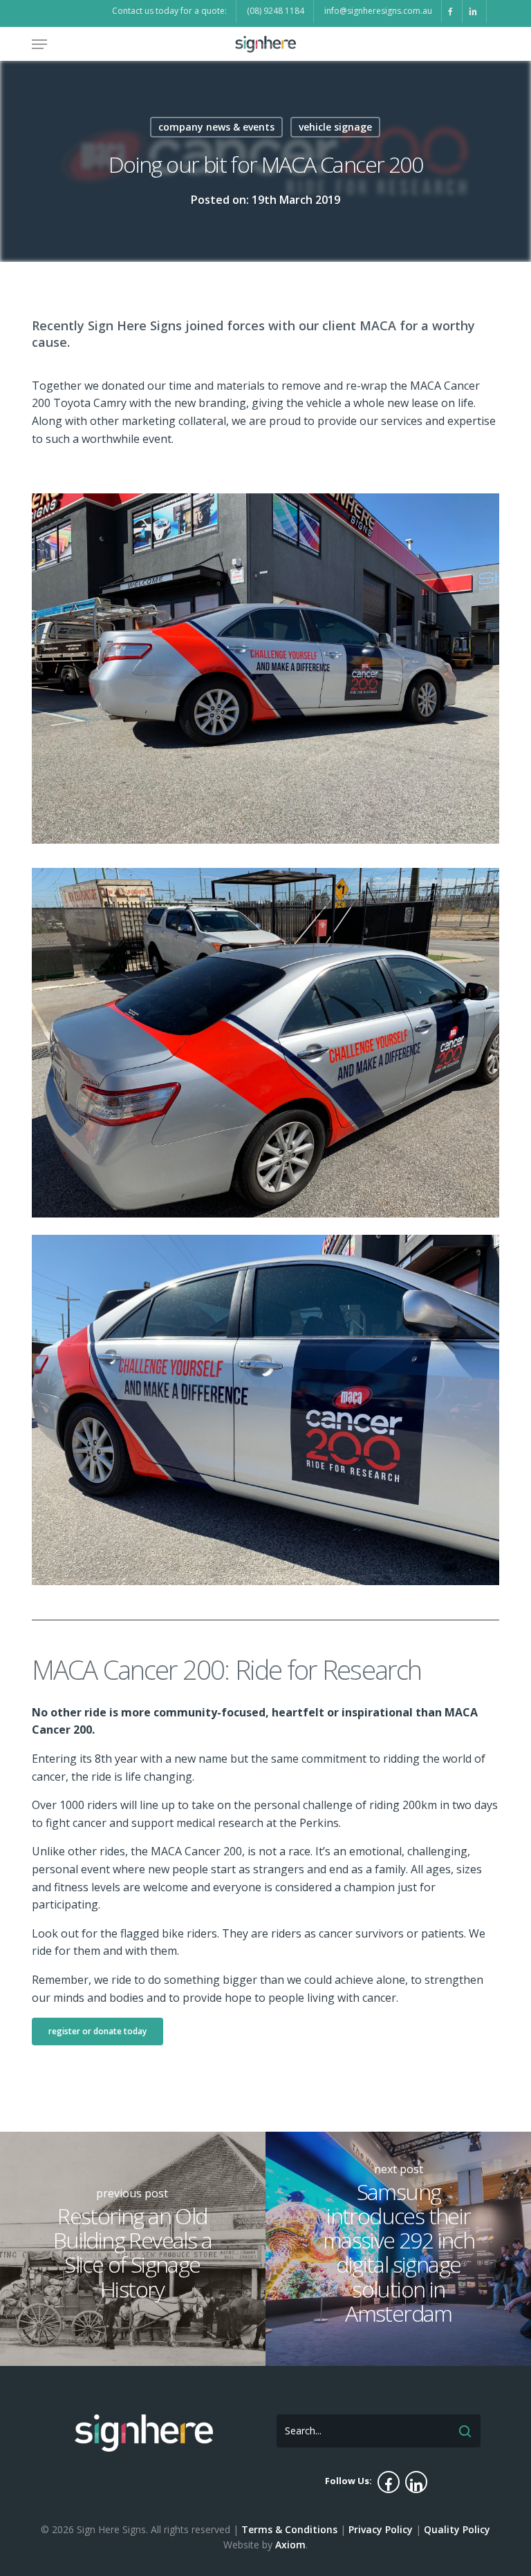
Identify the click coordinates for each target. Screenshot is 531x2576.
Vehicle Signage (335, 127)
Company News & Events (216, 127)
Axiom (290, 2545)
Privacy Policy (381, 2529)
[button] (39, 44)
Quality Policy (457, 2529)
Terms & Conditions (289, 2529)
